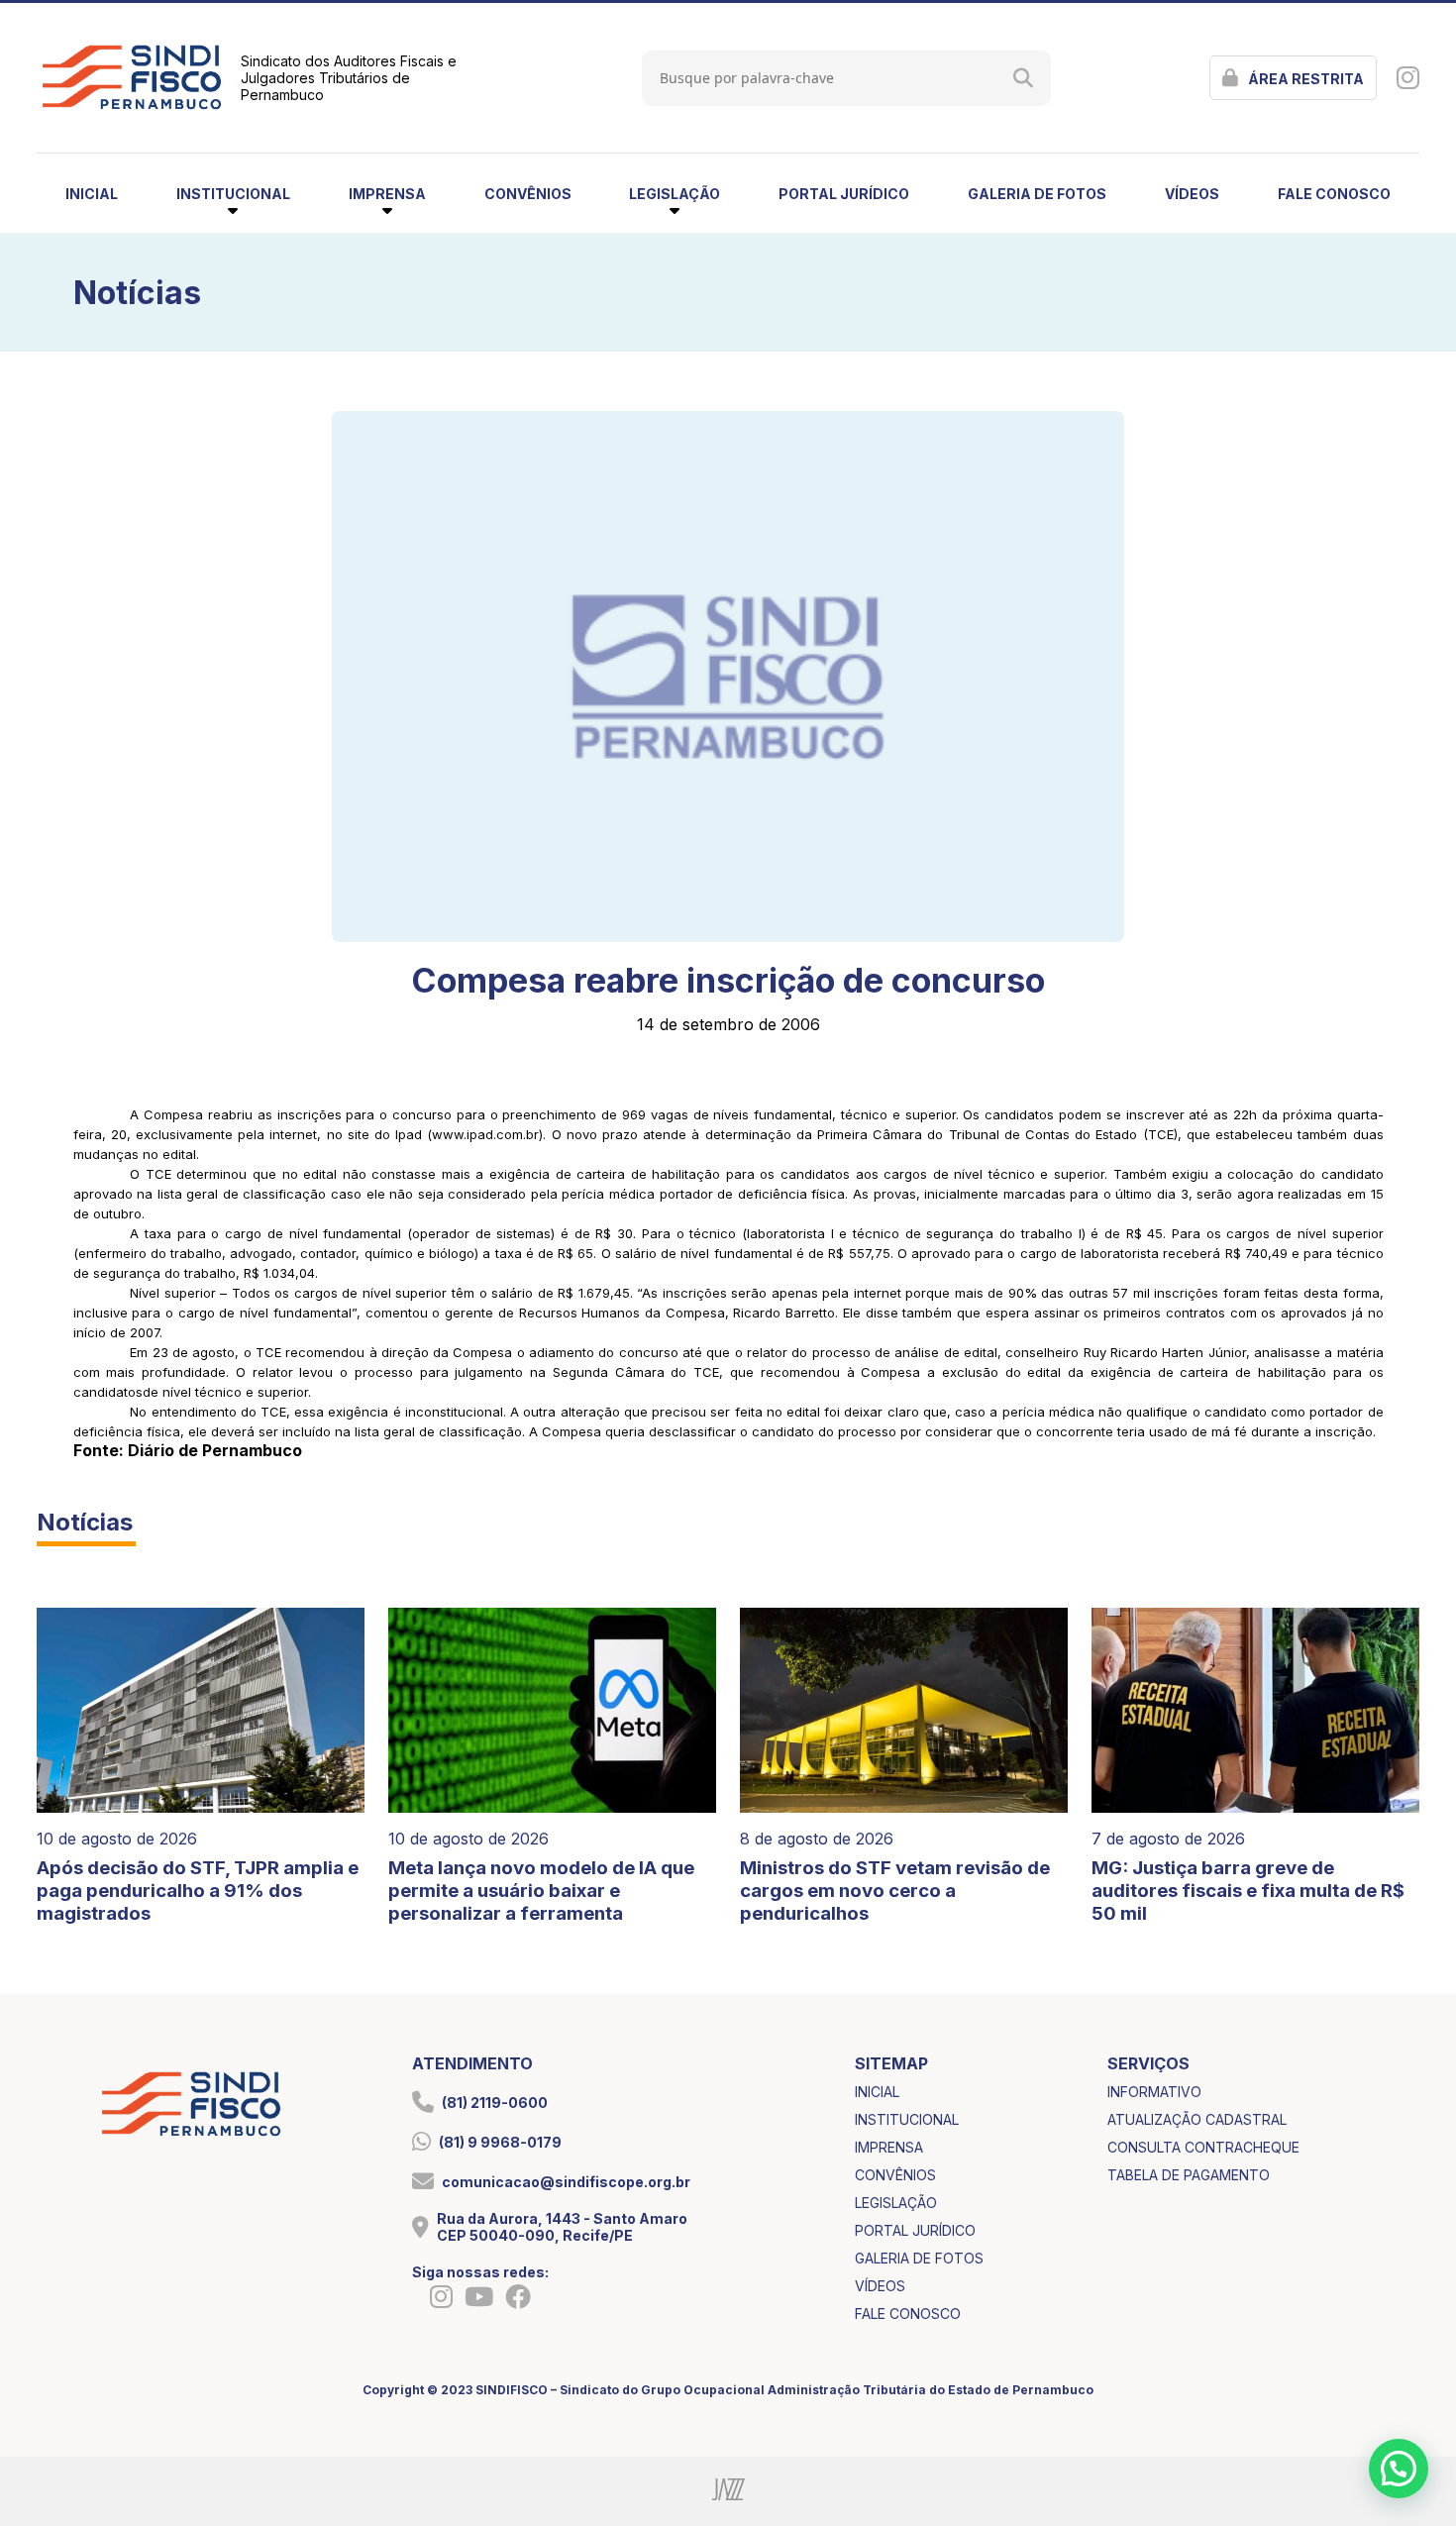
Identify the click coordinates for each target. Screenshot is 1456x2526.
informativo (1154, 2092)
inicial (92, 194)
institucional (907, 2119)
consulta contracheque (1203, 2147)
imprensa (889, 2147)
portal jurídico (844, 194)
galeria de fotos (1037, 194)
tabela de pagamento (1189, 2175)
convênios (528, 194)
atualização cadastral (1197, 2119)
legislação (896, 2203)
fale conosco (1334, 194)
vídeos (1192, 194)
